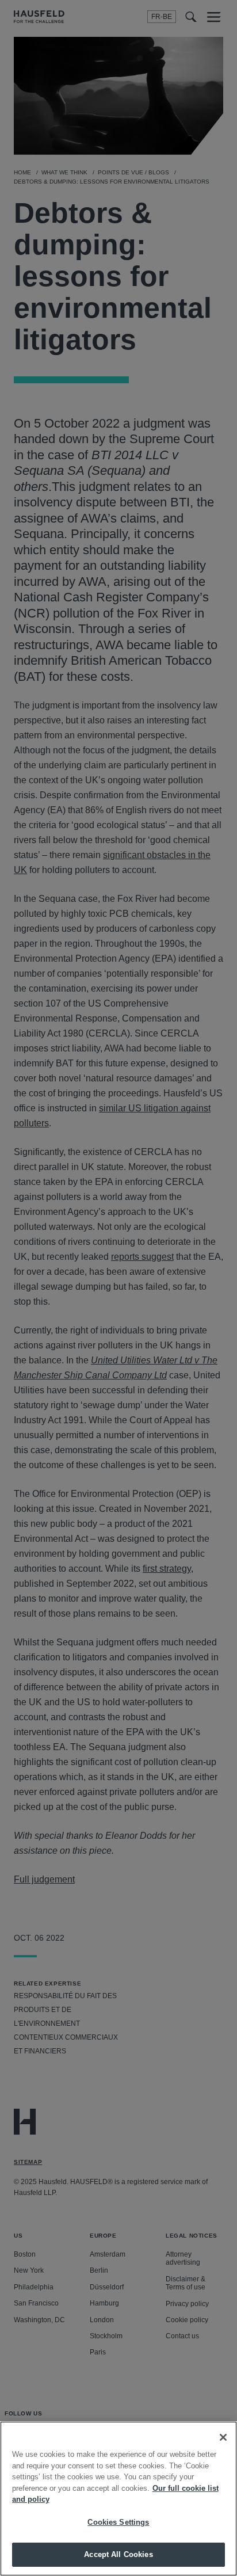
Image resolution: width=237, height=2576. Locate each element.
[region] (118, 2499)
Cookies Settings (118, 2522)
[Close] (223, 2437)
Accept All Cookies (118, 2554)
